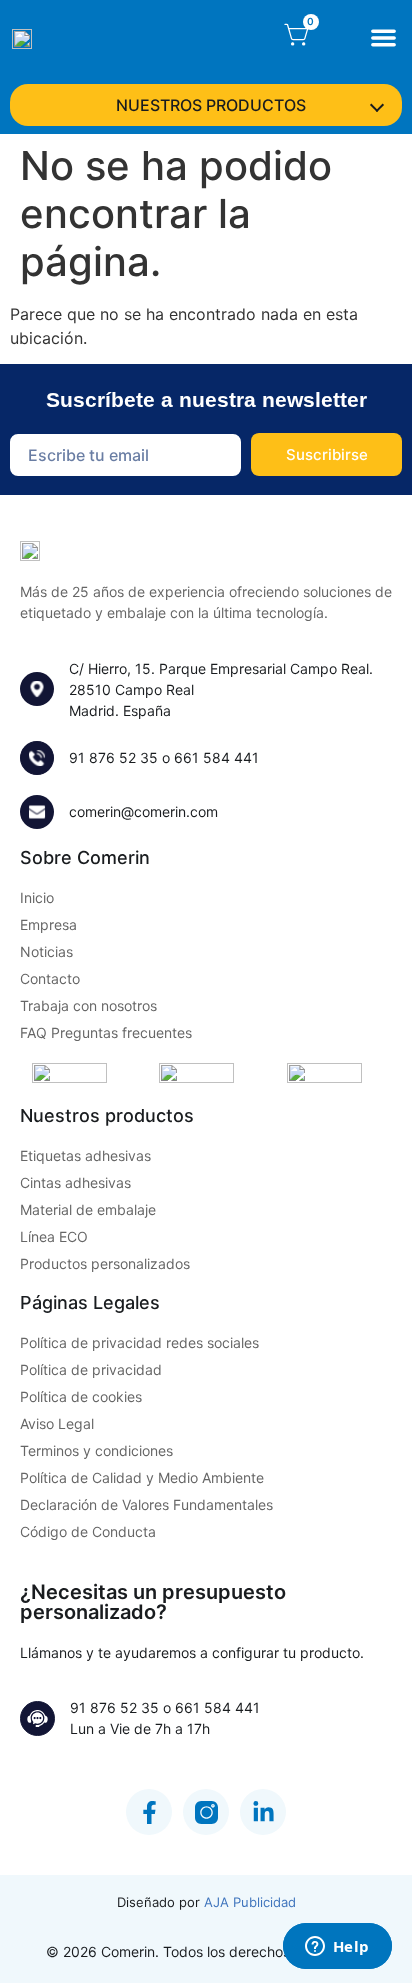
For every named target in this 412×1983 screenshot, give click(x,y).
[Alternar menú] (383, 37)
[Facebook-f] (149, 1812)
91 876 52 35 (113, 757)
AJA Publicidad (250, 1902)
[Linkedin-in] (263, 1812)
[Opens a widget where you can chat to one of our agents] (337, 1948)
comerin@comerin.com (143, 811)
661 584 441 (216, 757)
